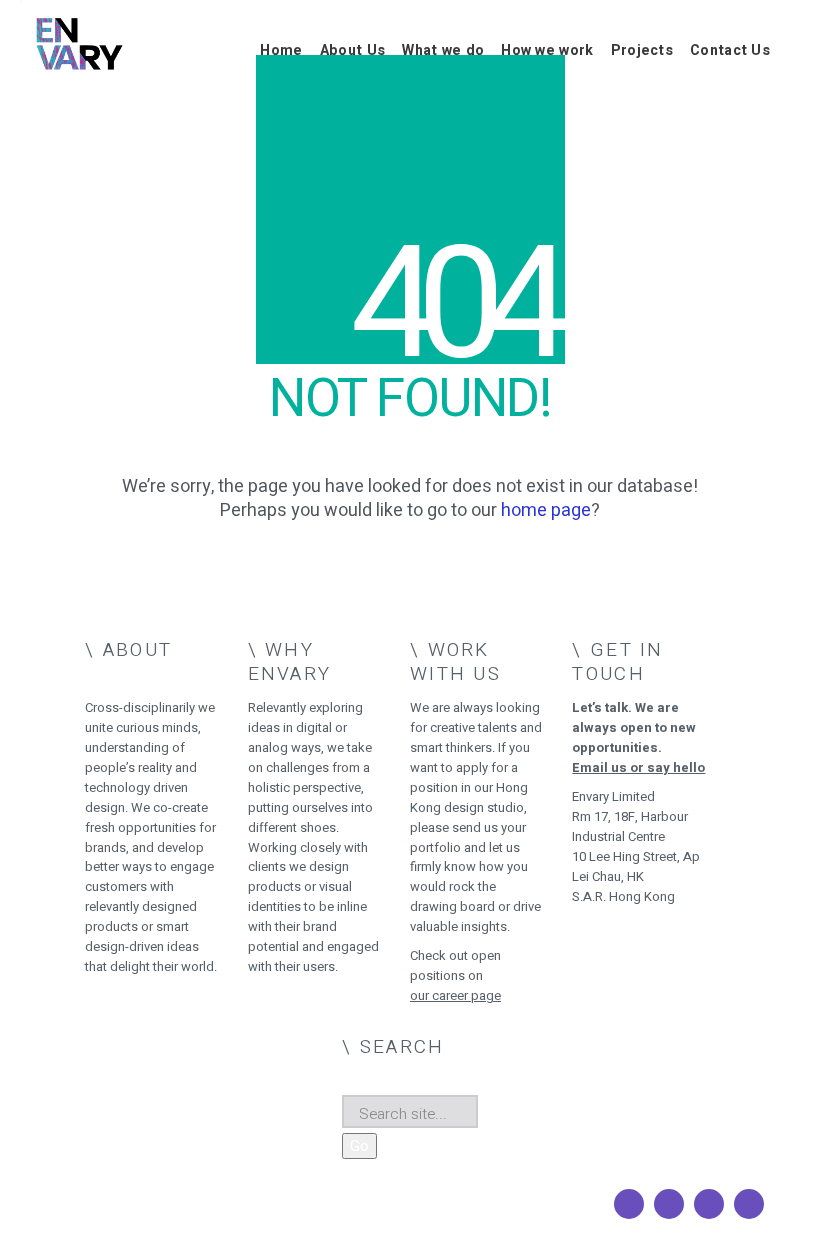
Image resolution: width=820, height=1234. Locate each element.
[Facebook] (629, 1204)
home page (546, 510)
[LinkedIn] (709, 1204)
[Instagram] (669, 1204)
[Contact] (749, 1204)
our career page (455, 995)
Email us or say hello (638, 767)
